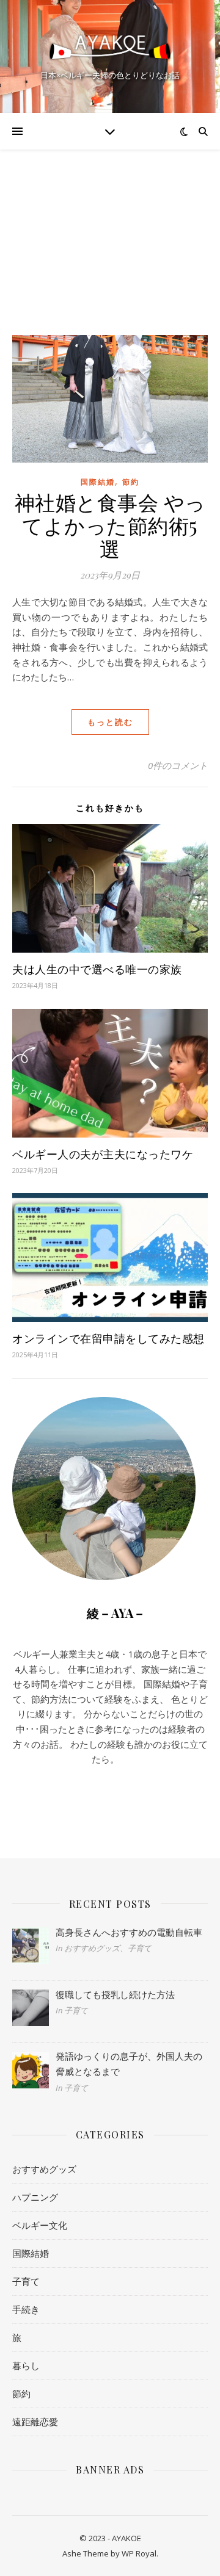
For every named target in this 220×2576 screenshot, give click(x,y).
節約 (131, 482)
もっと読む (110, 722)
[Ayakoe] (110, 46)
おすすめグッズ (44, 2169)
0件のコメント (178, 765)
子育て (26, 2281)
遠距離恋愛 (35, 2422)
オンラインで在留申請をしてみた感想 (108, 1338)
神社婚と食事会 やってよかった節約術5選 (110, 525)
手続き (26, 2309)
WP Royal (139, 2553)
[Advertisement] (110, 230)
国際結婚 (98, 482)
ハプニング (35, 2197)
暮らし (26, 2365)
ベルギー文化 (40, 2225)
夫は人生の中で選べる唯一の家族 (97, 969)
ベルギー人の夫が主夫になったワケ (103, 1154)
